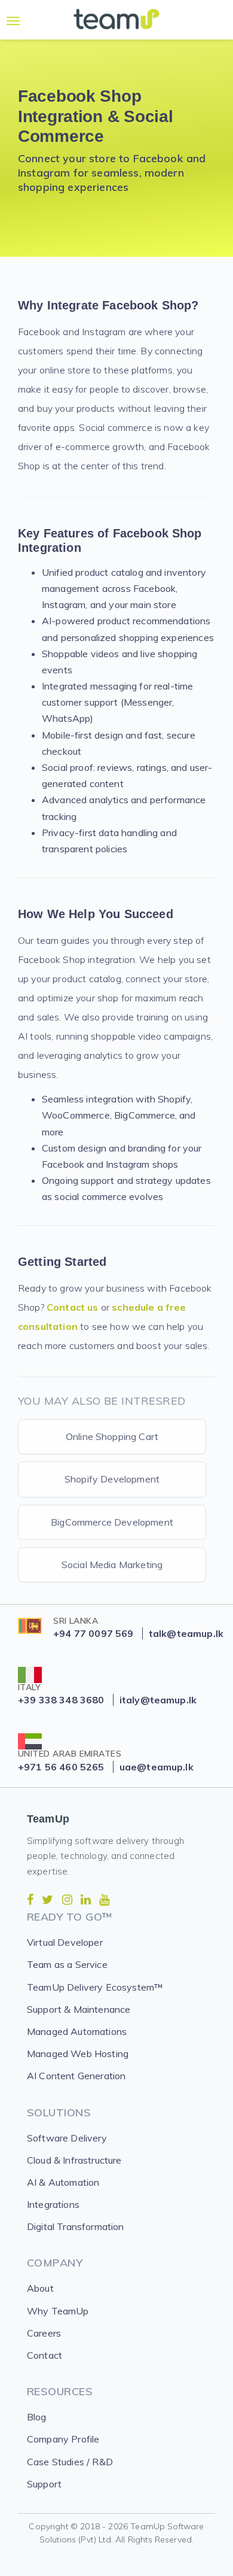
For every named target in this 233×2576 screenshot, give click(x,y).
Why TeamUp (58, 2311)
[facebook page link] (30, 1900)
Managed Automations (77, 2031)
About (40, 2288)
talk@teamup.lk (186, 1633)
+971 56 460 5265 (61, 1767)
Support (44, 2484)
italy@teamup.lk (158, 1700)
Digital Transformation (76, 2226)
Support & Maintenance (79, 2009)
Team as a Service (67, 1964)
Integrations (53, 2204)
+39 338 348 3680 (61, 1700)
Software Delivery (67, 2138)
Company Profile (63, 2439)
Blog (37, 2417)
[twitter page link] (47, 1900)
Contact (45, 2355)
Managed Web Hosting (78, 2053)
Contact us (73, 1307)
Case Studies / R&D (70, 2462)
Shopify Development (112, 1479)
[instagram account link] (67, 1900)
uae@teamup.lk (157, 1767)
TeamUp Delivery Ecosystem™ (95, 1987)
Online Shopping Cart (112, 1436)
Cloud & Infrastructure (74, 2160)
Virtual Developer (65, 1942)
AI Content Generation (76, 2076)
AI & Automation (63, 2182)
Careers (44, 2333)
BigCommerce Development (112, 1522)
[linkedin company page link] (86, 1900)
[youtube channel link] (104, 1900)
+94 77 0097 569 (93, 1633)
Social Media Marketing (112, 1565)
